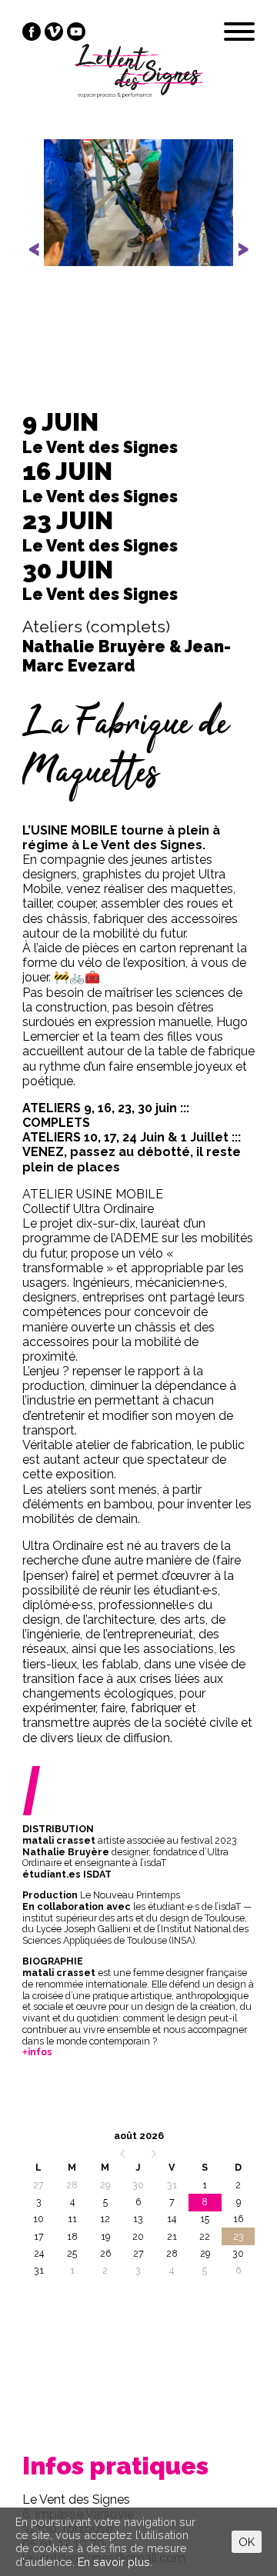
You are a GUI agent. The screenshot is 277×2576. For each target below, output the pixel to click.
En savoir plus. (115, 2562)
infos (40, 2052)
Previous (44, 262)
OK (247, 2542)
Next (235, 262)
